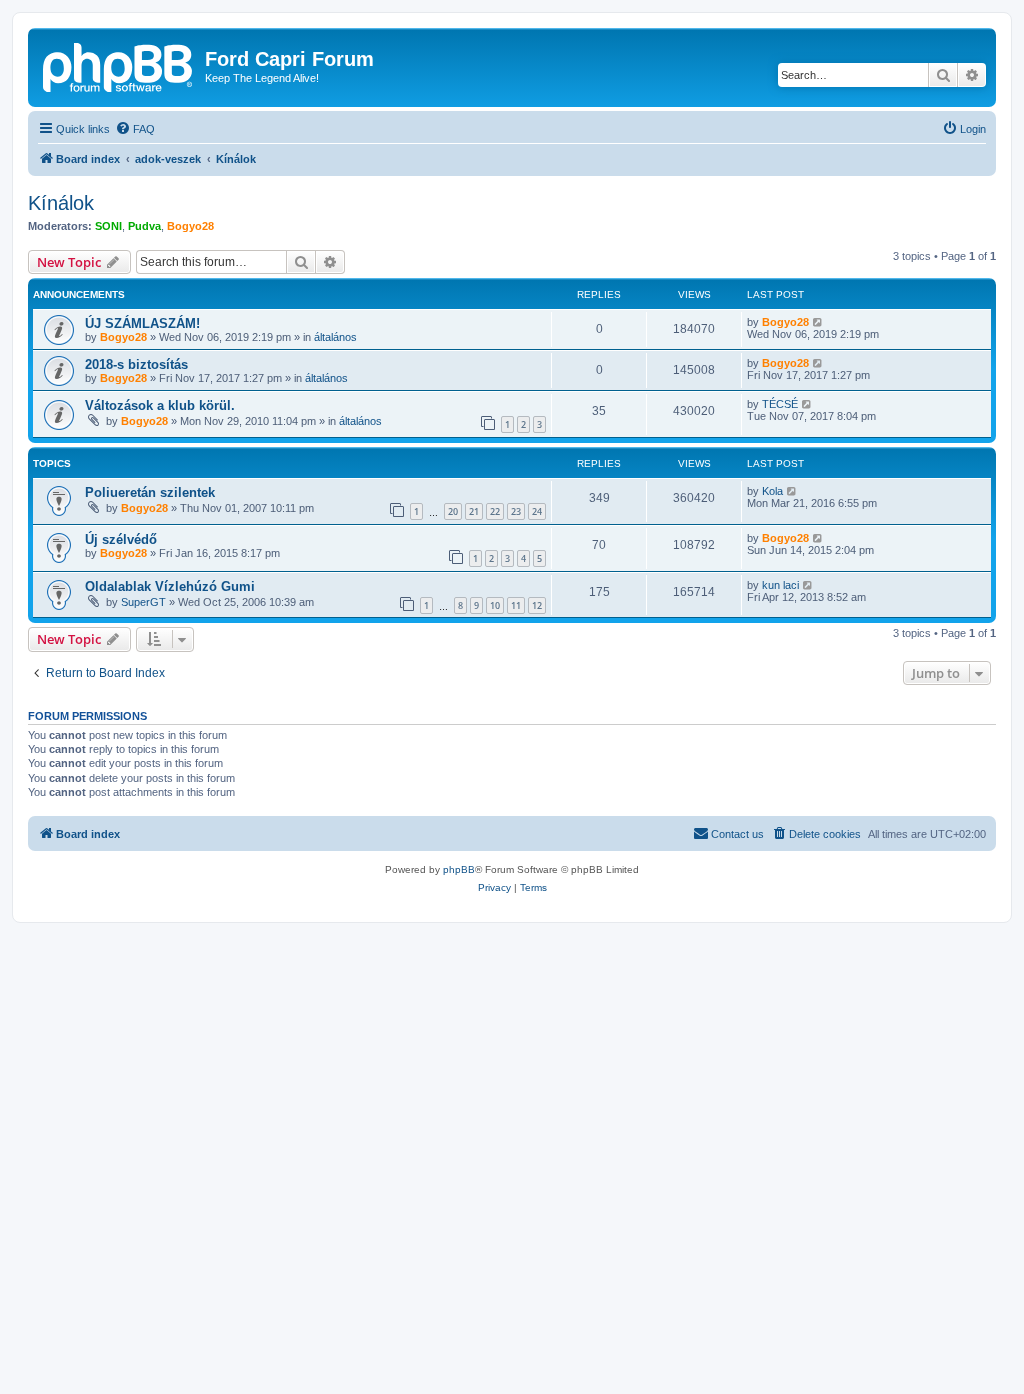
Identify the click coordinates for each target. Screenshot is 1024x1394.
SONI (108, 226)
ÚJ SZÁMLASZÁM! (142, 323)
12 (537, 605)
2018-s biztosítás (136, 364)
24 (537, 511)
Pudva (144, 226)
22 (495, 511)
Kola (772, 491)
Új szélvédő (121, 539)
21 (474, 511)
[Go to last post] (818, 322)
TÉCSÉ (780, 404)
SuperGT (143, 602)
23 (516, 511)
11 (516, 605)
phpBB (459, 869)
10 (495, 605)
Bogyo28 (190, 226)
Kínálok (61, 203)
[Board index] (119, 65)
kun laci (780, 585)
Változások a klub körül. (160, 405)
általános (335, 337)
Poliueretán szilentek (150, 492)
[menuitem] (135, 129)
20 (453, 511)
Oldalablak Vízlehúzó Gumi (170, 586)
